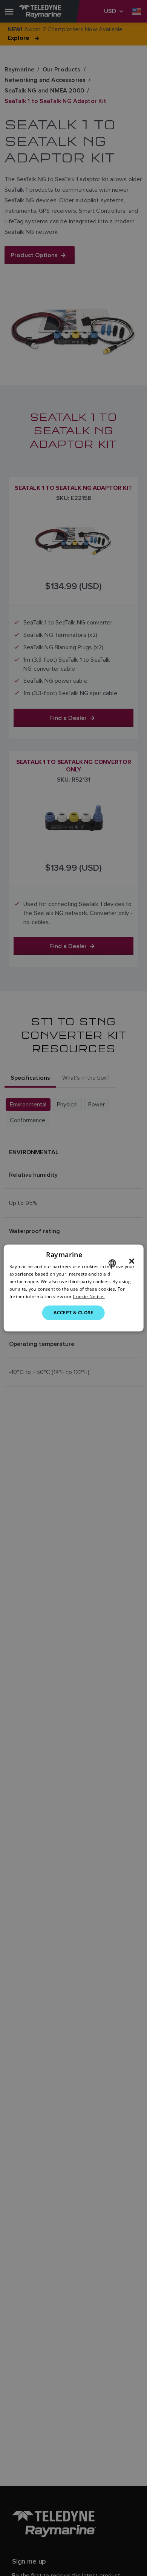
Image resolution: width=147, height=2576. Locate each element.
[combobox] (112, 1263)
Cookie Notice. (89, 1296)
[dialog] (74, 1288)
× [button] (132, 1261)
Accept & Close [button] (73, 1313)
